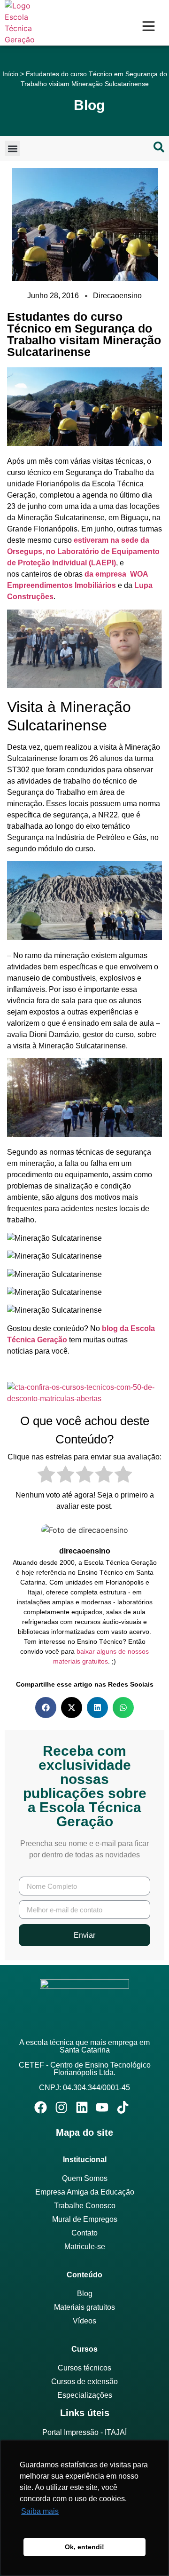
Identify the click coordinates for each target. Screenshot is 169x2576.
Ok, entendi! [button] (84, 2547)
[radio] (46, 1476)
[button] (12, 148)
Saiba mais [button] (40, 2511)
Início (10, 74)
